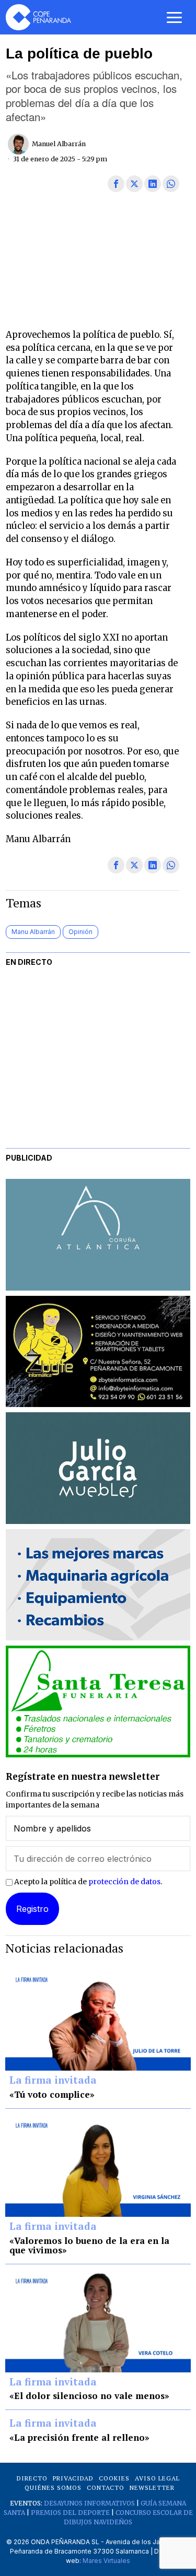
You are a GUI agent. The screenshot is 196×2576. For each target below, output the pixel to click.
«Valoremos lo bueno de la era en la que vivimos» (89, 2246)
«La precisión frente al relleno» (79, 2438)
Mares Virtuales (106, 2561)
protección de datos (124, 1882)
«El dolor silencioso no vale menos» (89, 2396)
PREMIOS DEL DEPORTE (70, 2513)
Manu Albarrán (33, 932)
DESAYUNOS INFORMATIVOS (89, 2503)
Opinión (80, 932)
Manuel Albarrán (59, 144)
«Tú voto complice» (52, 2095)
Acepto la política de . (87, 1882)
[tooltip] (116, 184)
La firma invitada (53, 2081)
